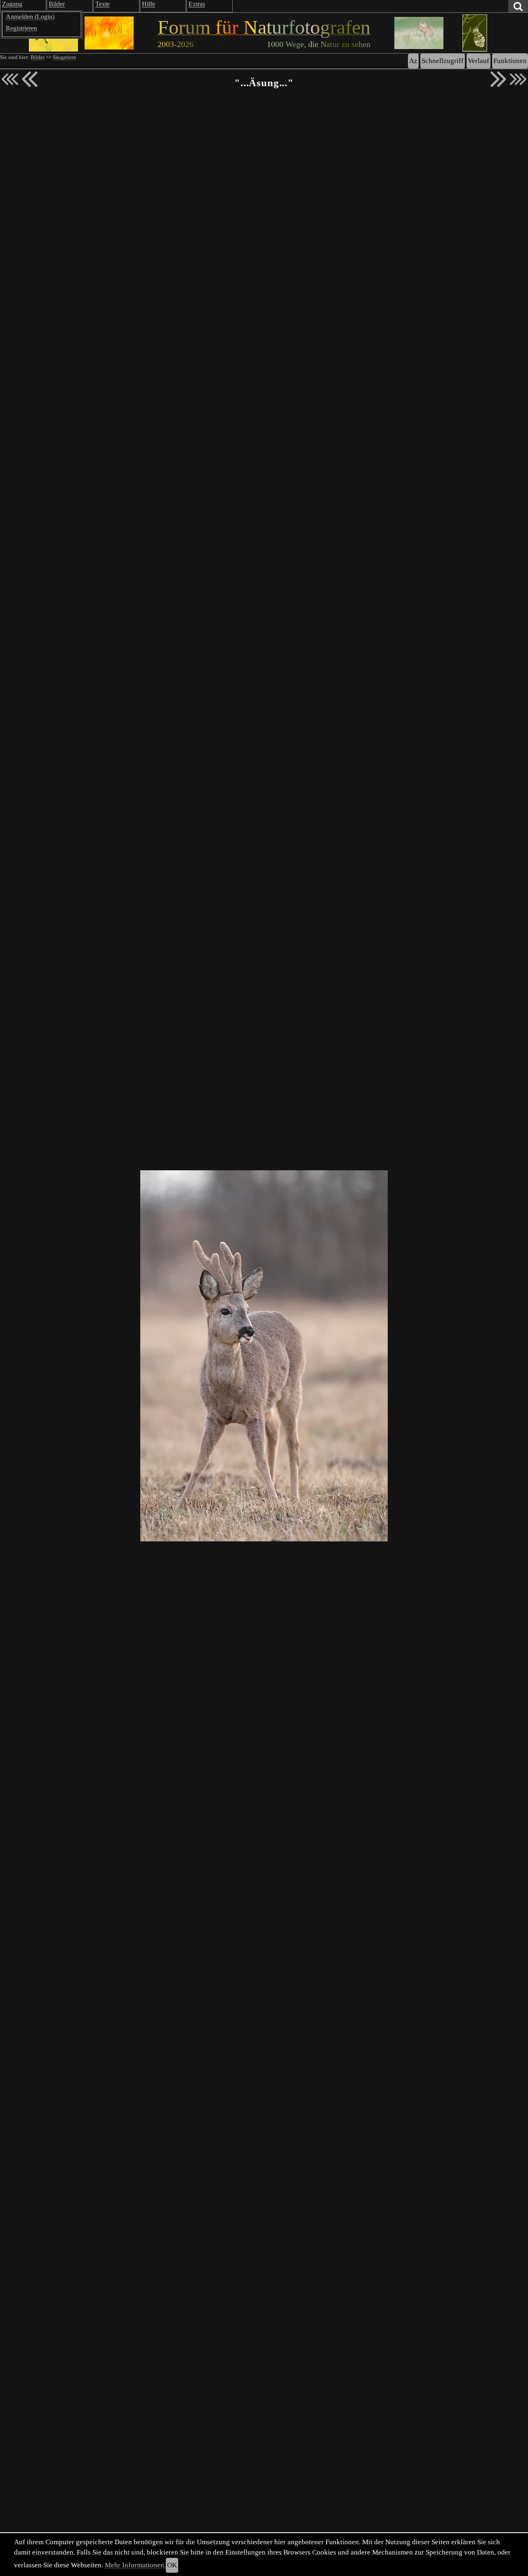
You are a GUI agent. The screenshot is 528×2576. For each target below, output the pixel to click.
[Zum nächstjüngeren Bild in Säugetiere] (30, 79)
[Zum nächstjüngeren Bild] (10, 79)
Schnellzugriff (443, 61)
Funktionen (510, 61)
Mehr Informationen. (135, 2565)
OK (172, 2565)
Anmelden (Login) (30, 17)
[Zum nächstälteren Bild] (518, 79)
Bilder (38, 57)
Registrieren (21, 28)
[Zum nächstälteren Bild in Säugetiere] (498, 79)
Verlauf (478, 61)
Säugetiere (65, 57)
